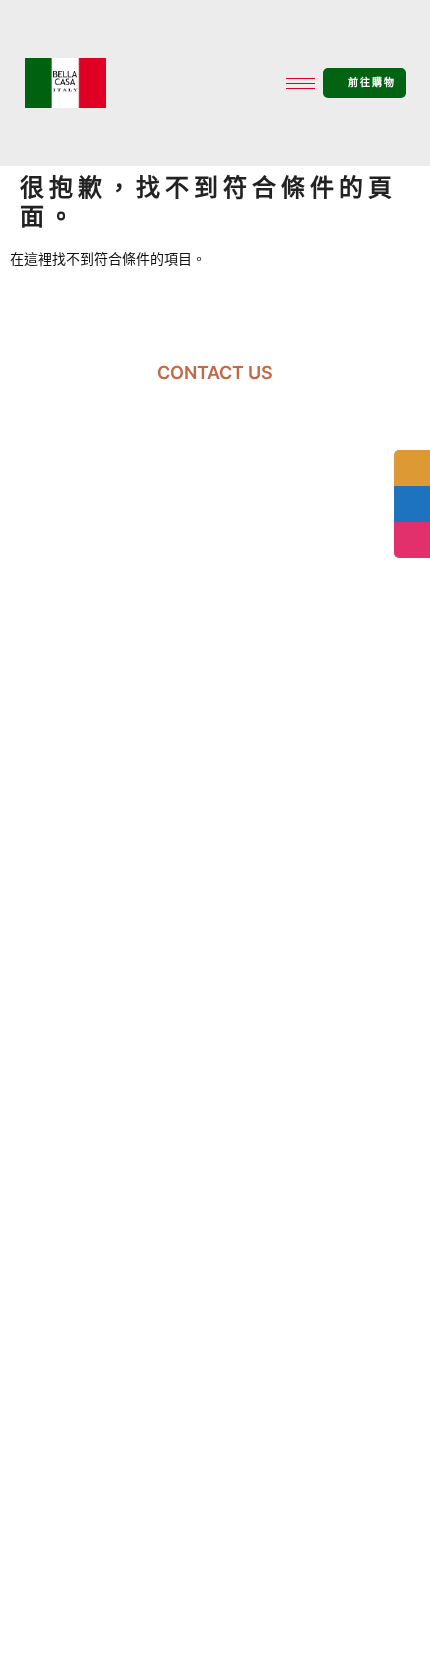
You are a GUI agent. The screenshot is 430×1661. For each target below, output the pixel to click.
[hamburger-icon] (300, 83)
